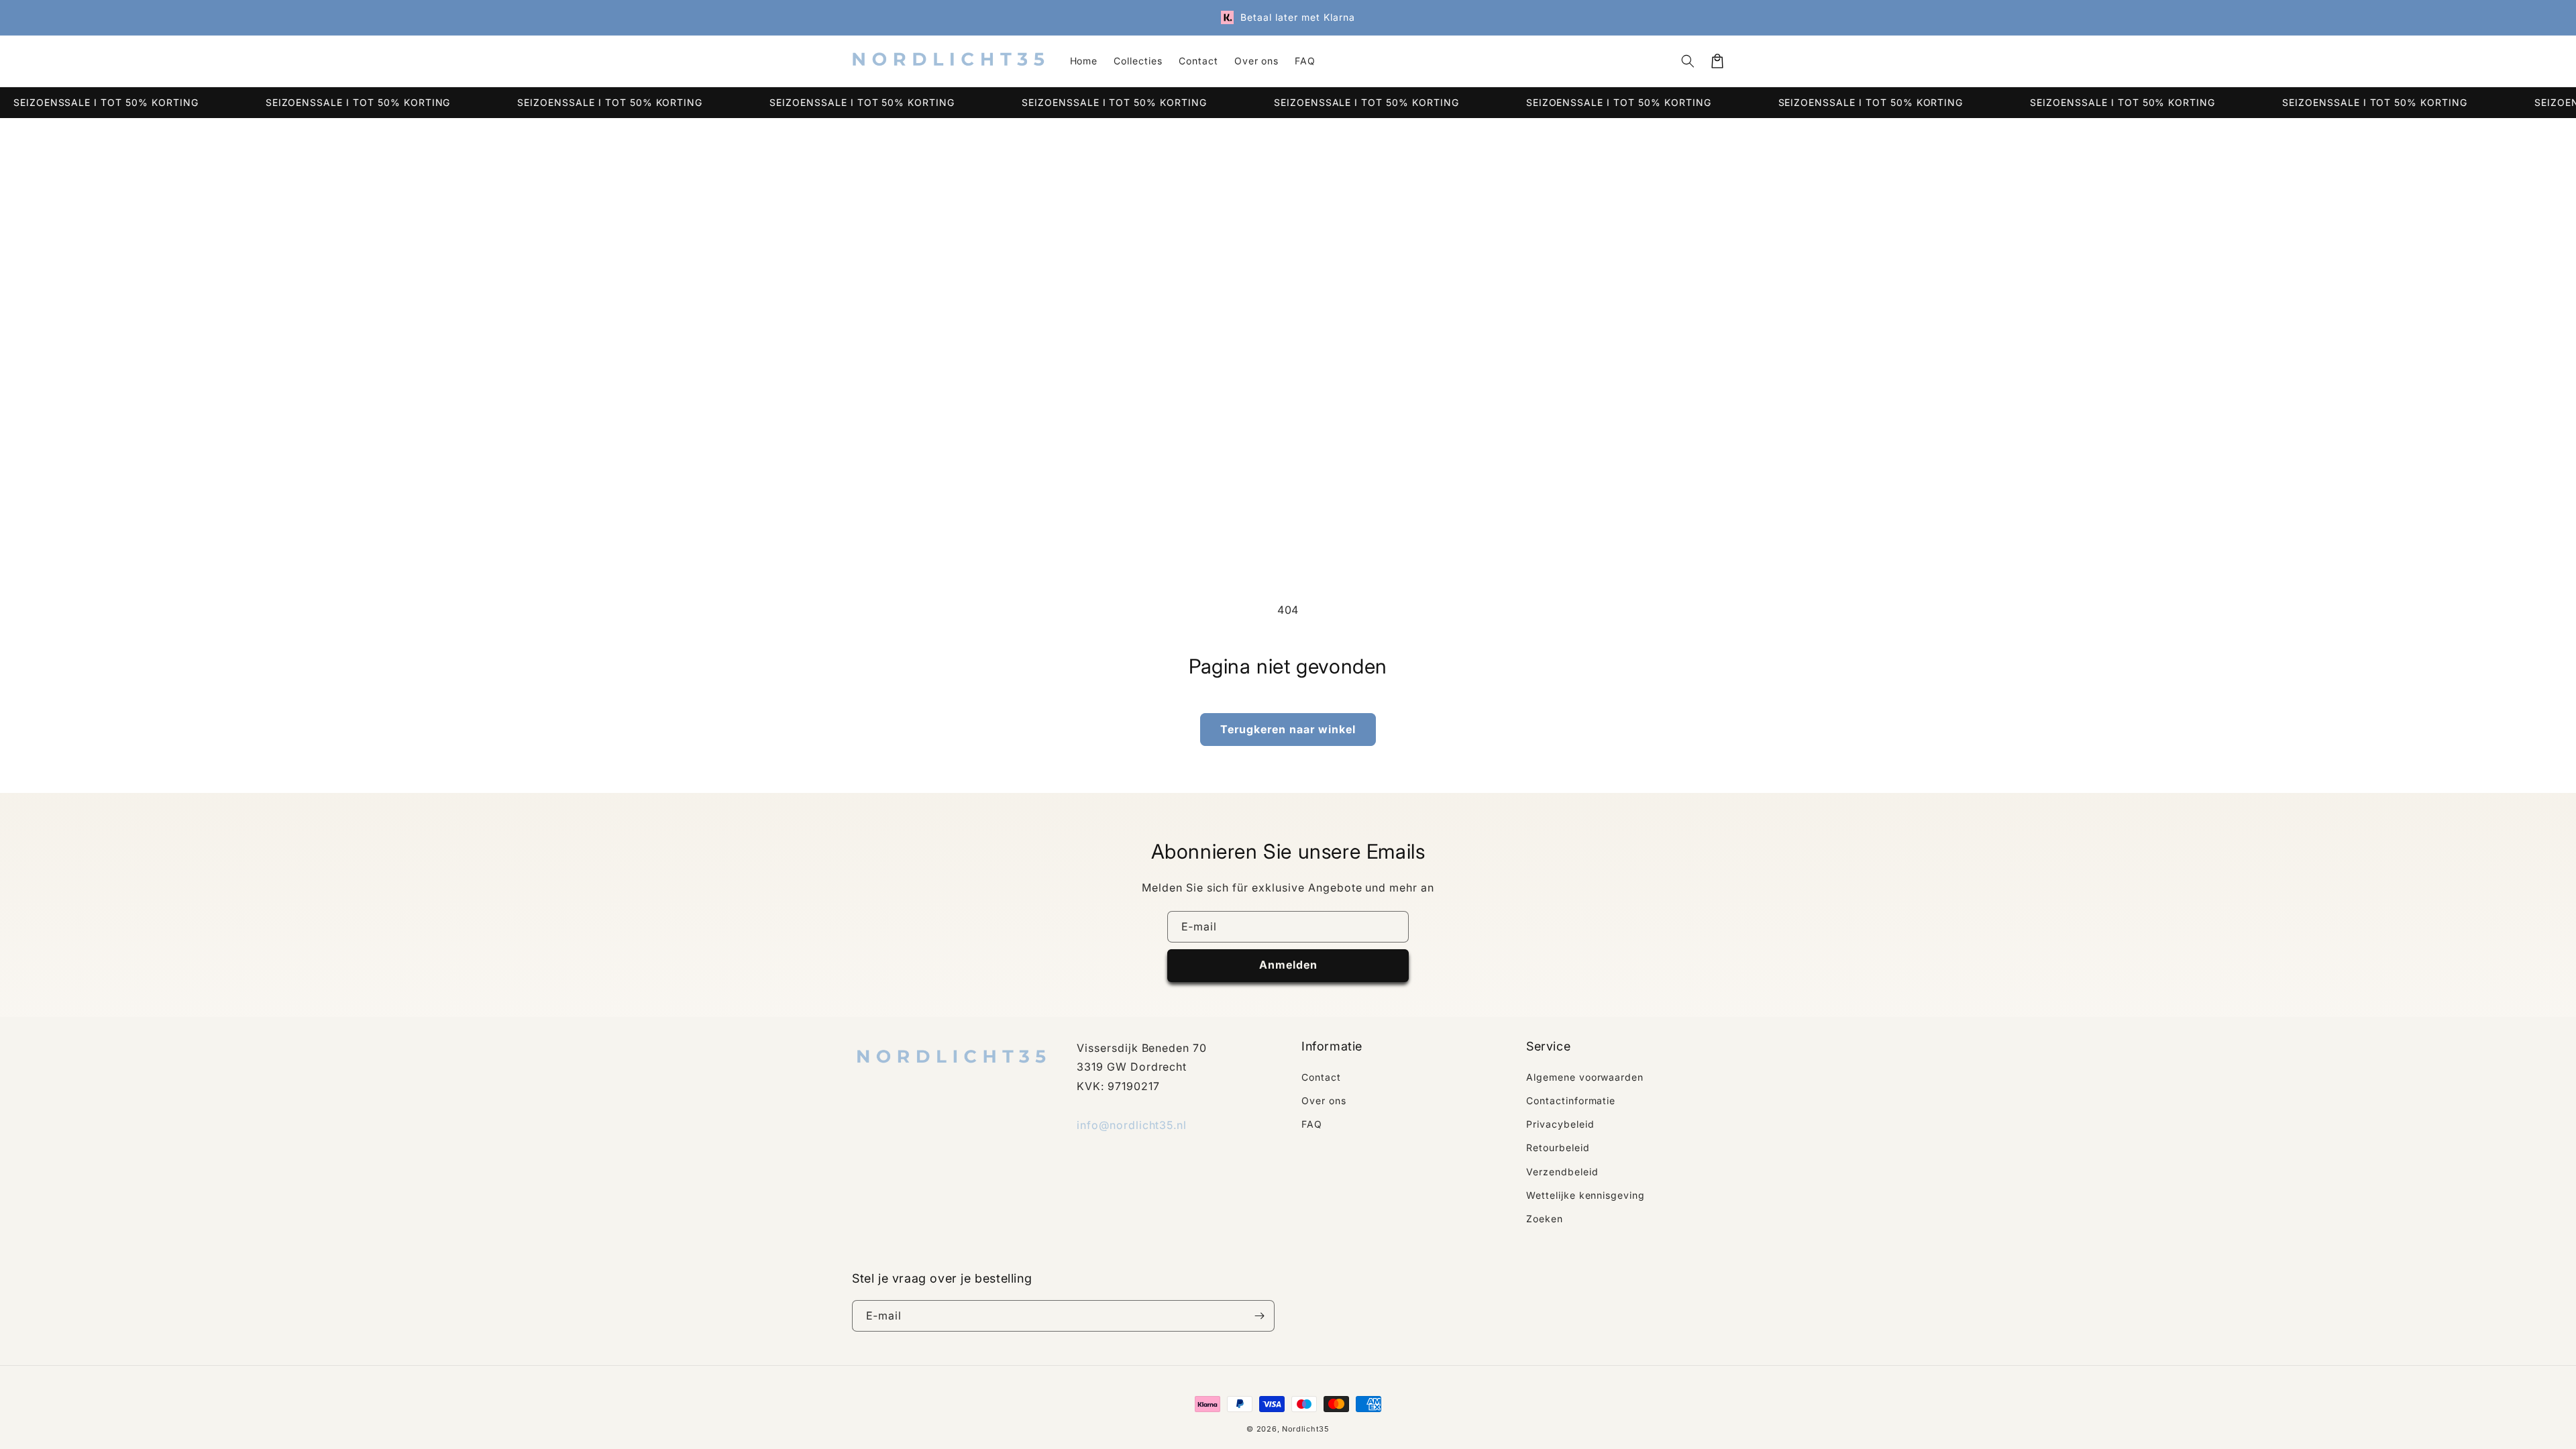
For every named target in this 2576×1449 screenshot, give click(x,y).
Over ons (1324, 1101)
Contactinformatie (1571, 1101)
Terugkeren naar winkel (1288, 729)
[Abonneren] (1259, 1316)
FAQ (1312, 1124)
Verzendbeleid (1562, 1172)
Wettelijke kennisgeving (1586, 1195)
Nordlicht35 (1306, 1429)
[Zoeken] (1688, 61)
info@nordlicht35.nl (1132, 1125)
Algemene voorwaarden (1585, 1077)
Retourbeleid (1558, 1147)
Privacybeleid (1560, 1124)
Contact (1321, 1077)
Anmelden (1288, 965)
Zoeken (1545, 1219)
